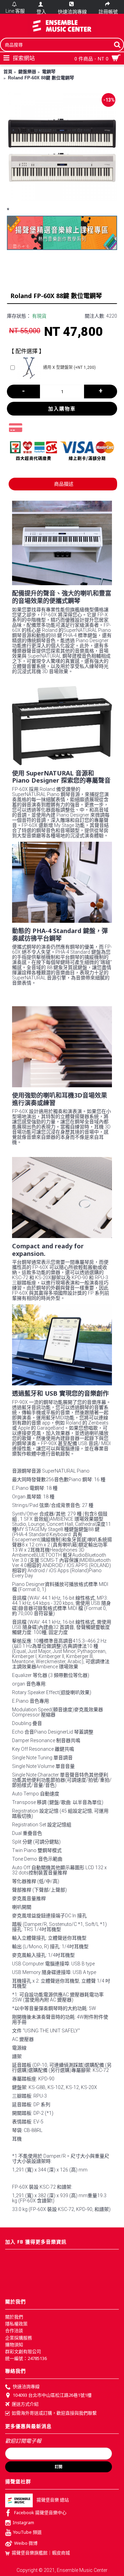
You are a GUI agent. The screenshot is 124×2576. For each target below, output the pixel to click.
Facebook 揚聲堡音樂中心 (40, 2512)
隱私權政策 (16, 2324)
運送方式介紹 (25, 2404)
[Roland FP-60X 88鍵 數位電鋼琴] (62, 146)
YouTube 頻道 (27, 2532)
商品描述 (64, 484)
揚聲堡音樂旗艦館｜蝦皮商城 (41, 2553)
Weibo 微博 (26, 2543)
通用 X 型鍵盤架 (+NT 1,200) (69, 367)
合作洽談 (14, 2330)
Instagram (23, 2522)
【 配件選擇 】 (27, 351)
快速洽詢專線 (26, 2386)
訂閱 (59, 2467)
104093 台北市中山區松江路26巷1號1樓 (52, 2395)
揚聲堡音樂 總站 (53, 2500)
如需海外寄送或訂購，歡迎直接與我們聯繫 (54, 2413)
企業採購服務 (19, 2338)
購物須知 (14, 2345)
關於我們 (14, 2317)
